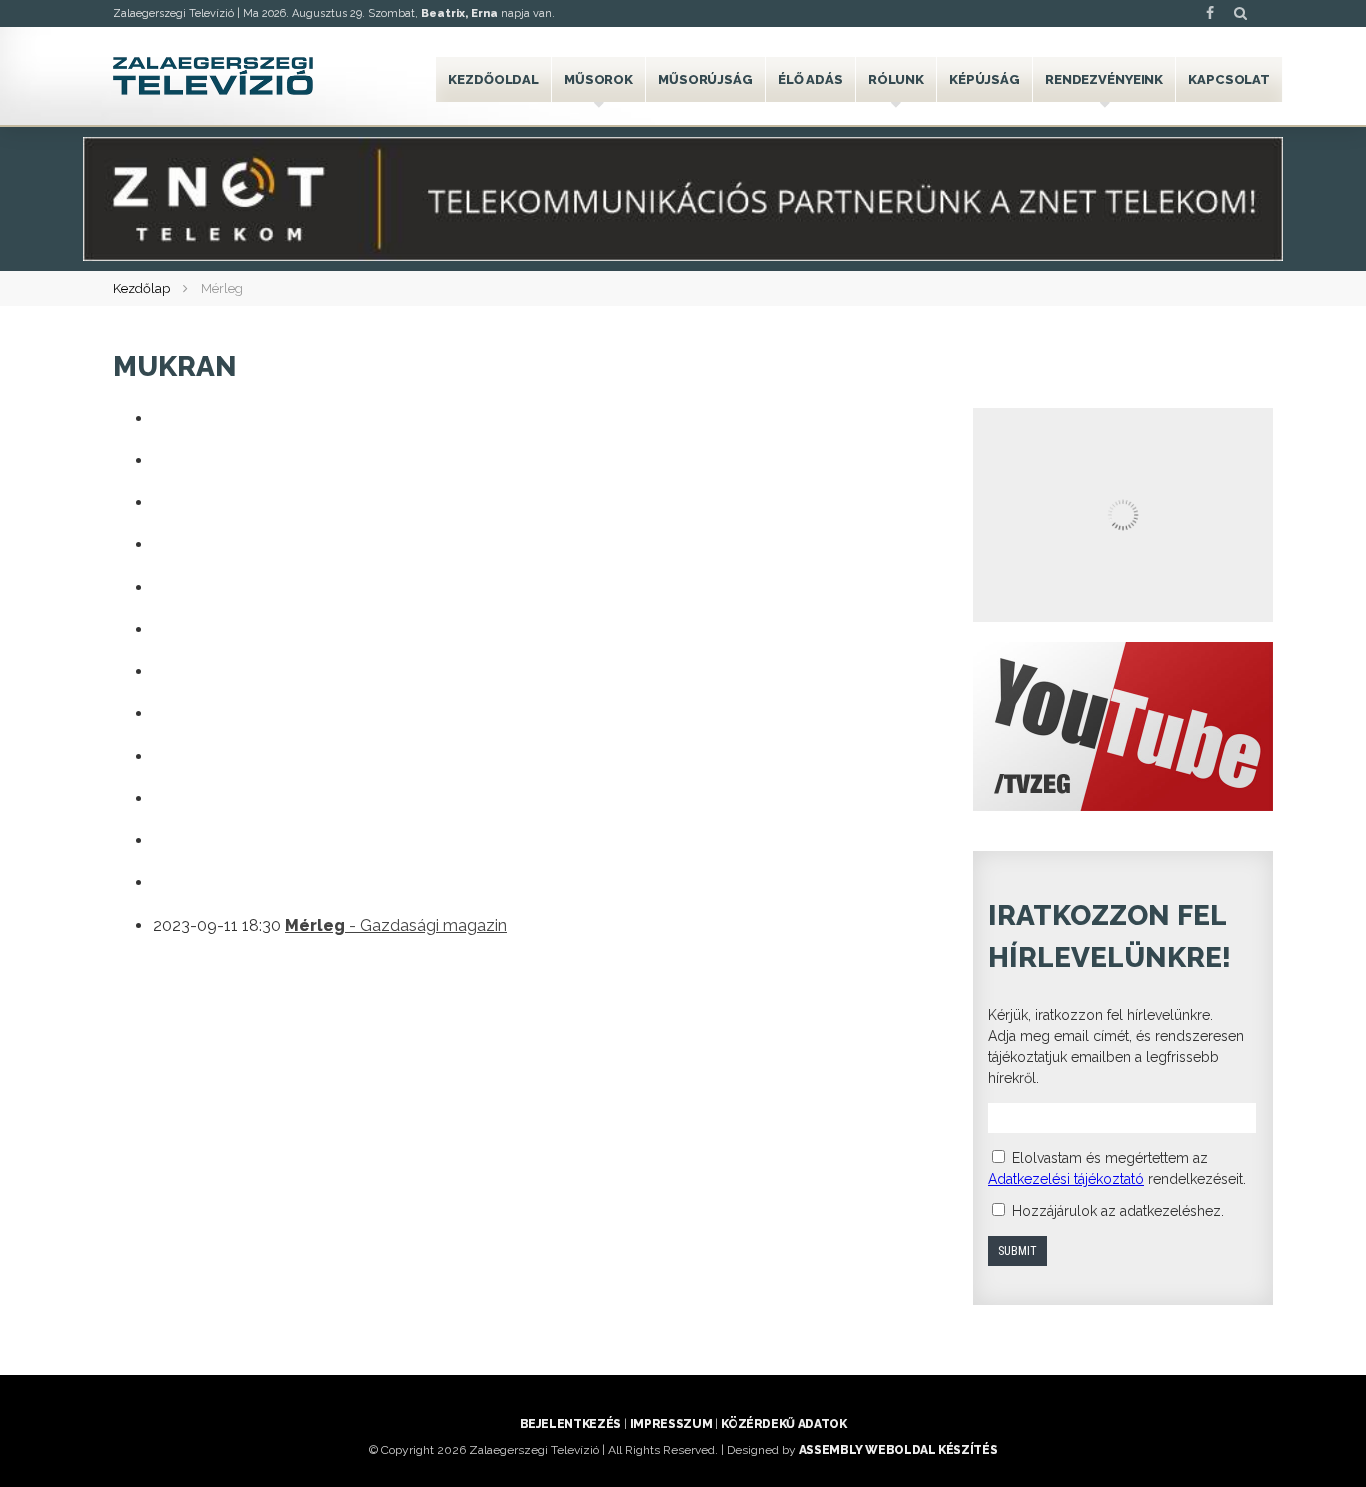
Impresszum (671, 1424)
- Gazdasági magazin (396, 925)
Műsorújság (705, 79)
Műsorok (598, 79)
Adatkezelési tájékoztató (1066, 1179)
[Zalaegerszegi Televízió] (213, 76)
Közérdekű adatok (783, 1424)
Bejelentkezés (570, 1424)
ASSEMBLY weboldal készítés (898, 1450)
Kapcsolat (1229, 79)
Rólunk (896, 79)
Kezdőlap (141, 288)
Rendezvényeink (1104, 79)
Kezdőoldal (493, 79)
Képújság (984, 79)
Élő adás (810, 79)
